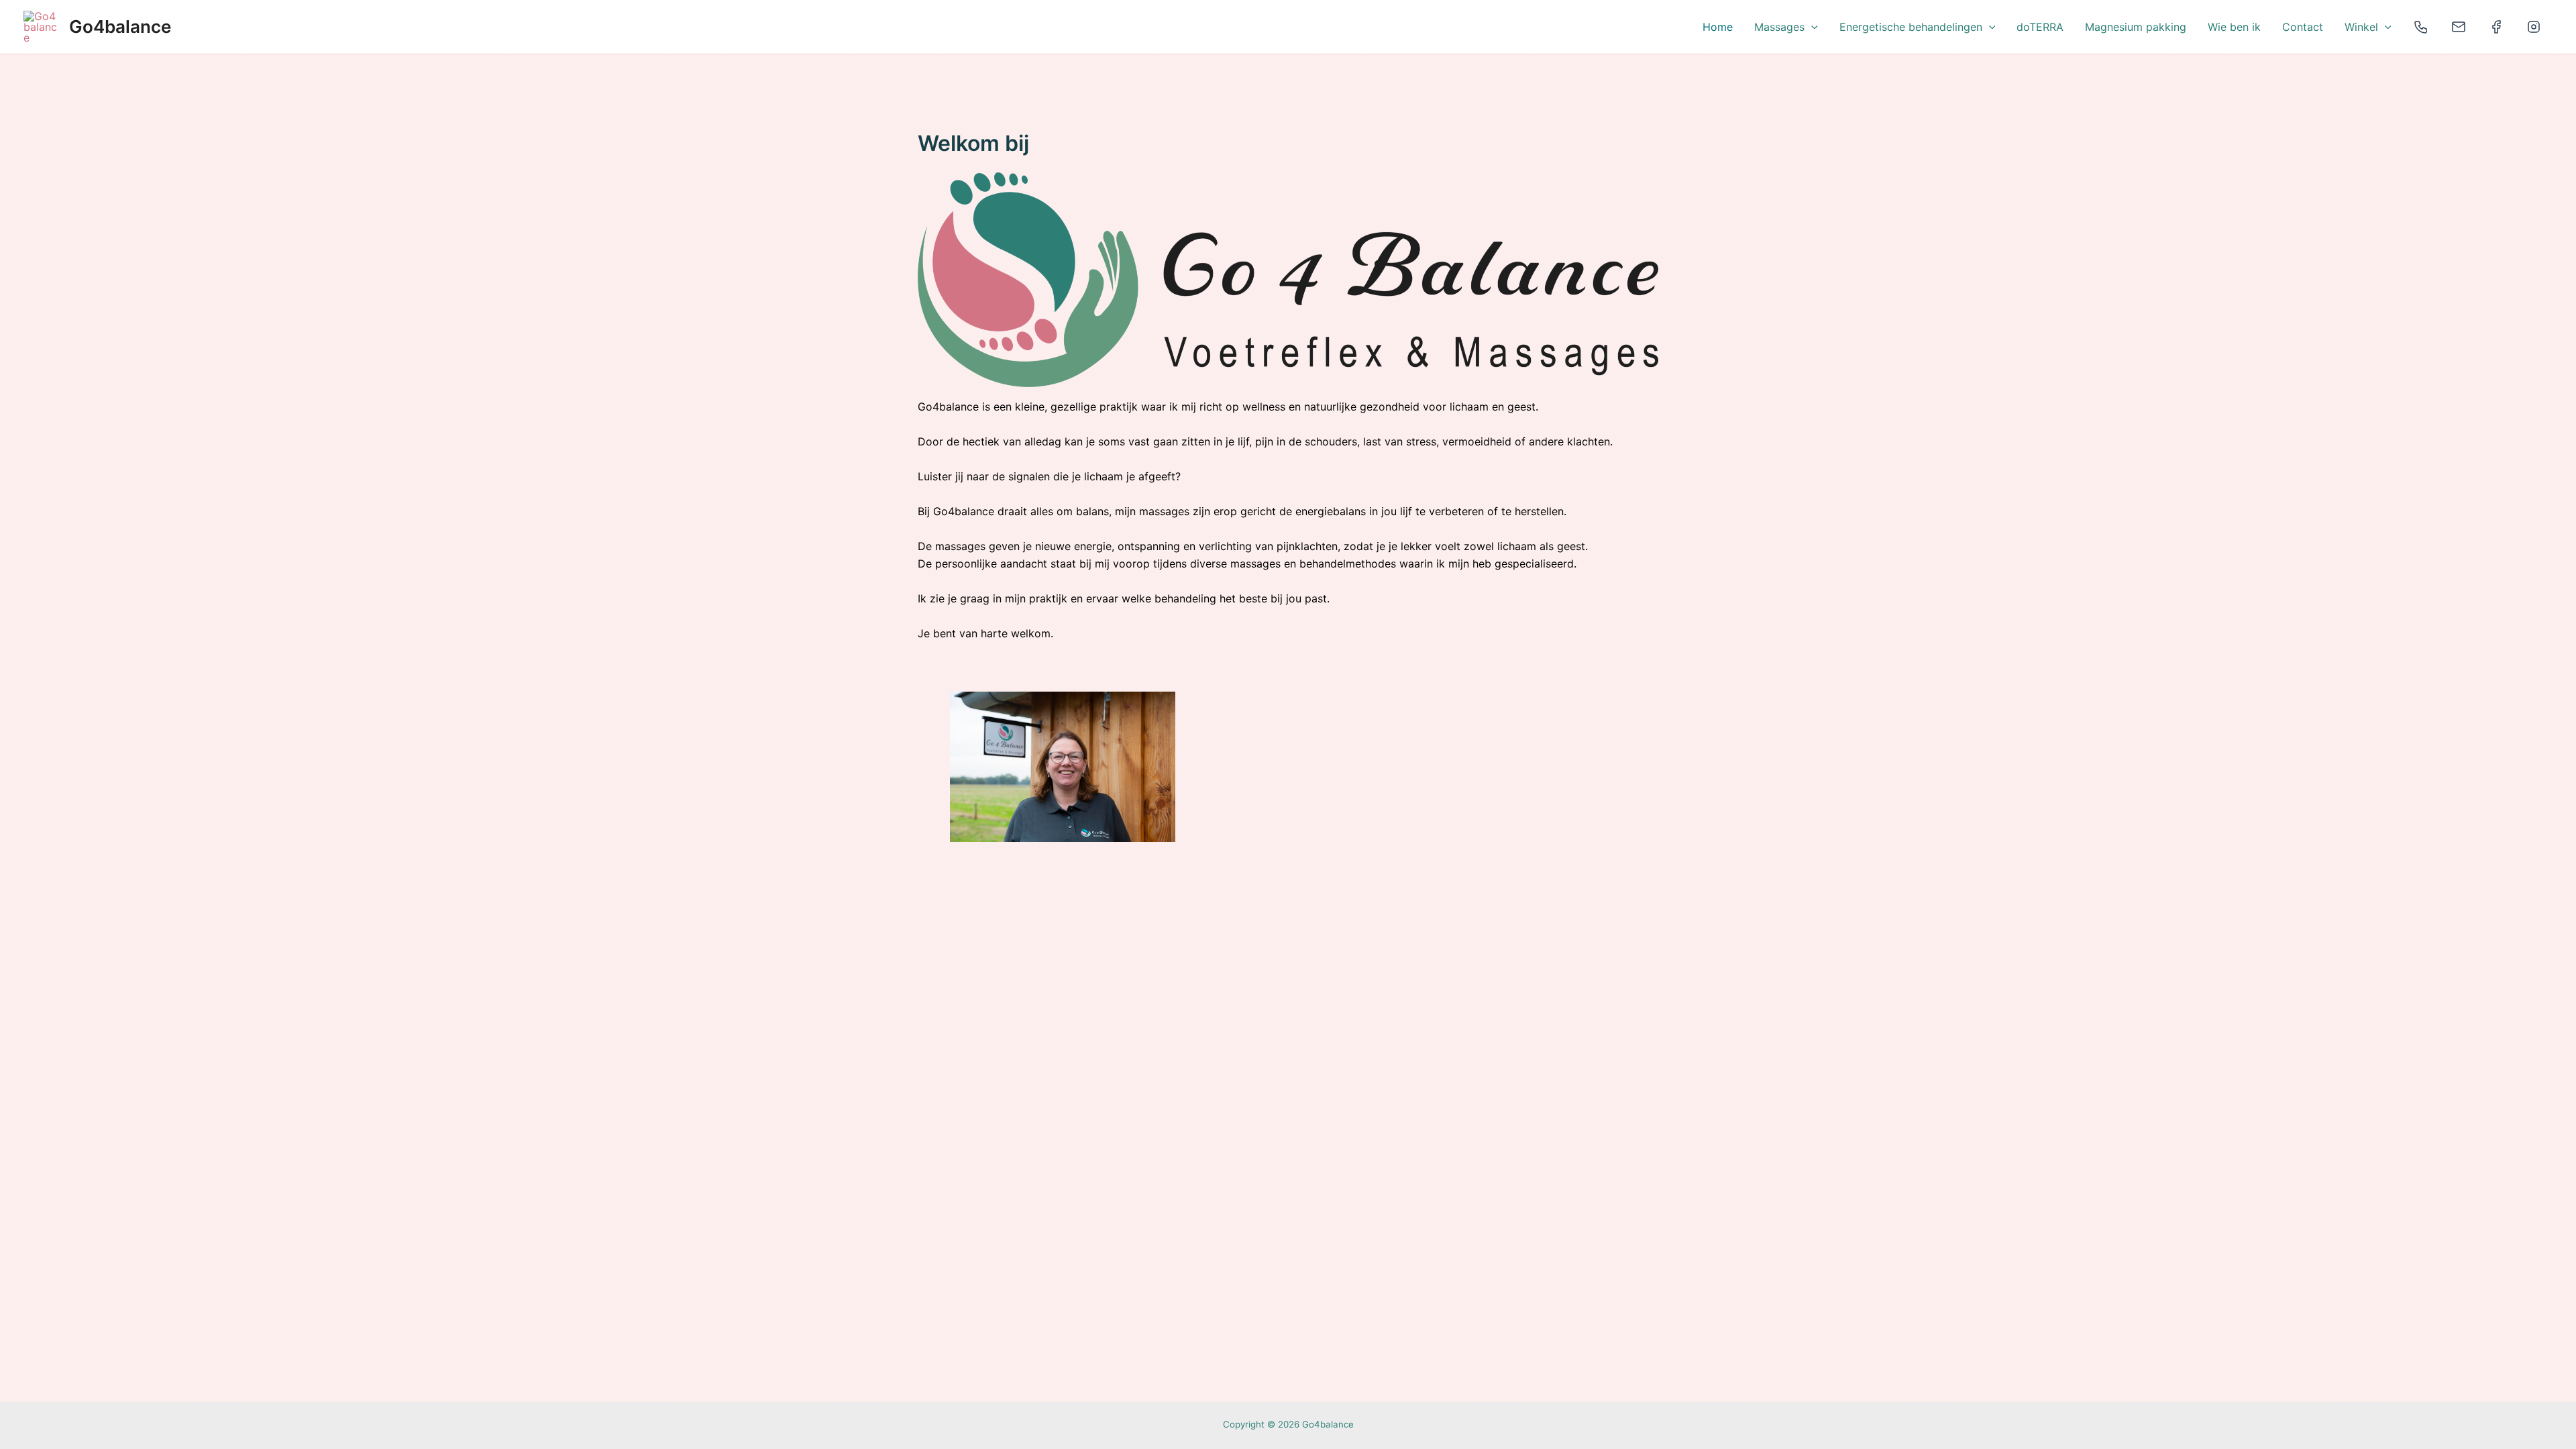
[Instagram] (2534, 27)
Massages (1779, 27)
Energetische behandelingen (1911, 27)
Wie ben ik (2234, 27)
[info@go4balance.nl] (2459, 27)
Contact (2303, 27)
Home (1718, 27)
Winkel (2361, 27)
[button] (1811, 27)
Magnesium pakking (2136, 27)
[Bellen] (2421, 27)
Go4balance (120, 26)
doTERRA (2040, 27)
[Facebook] (2496, 27)
